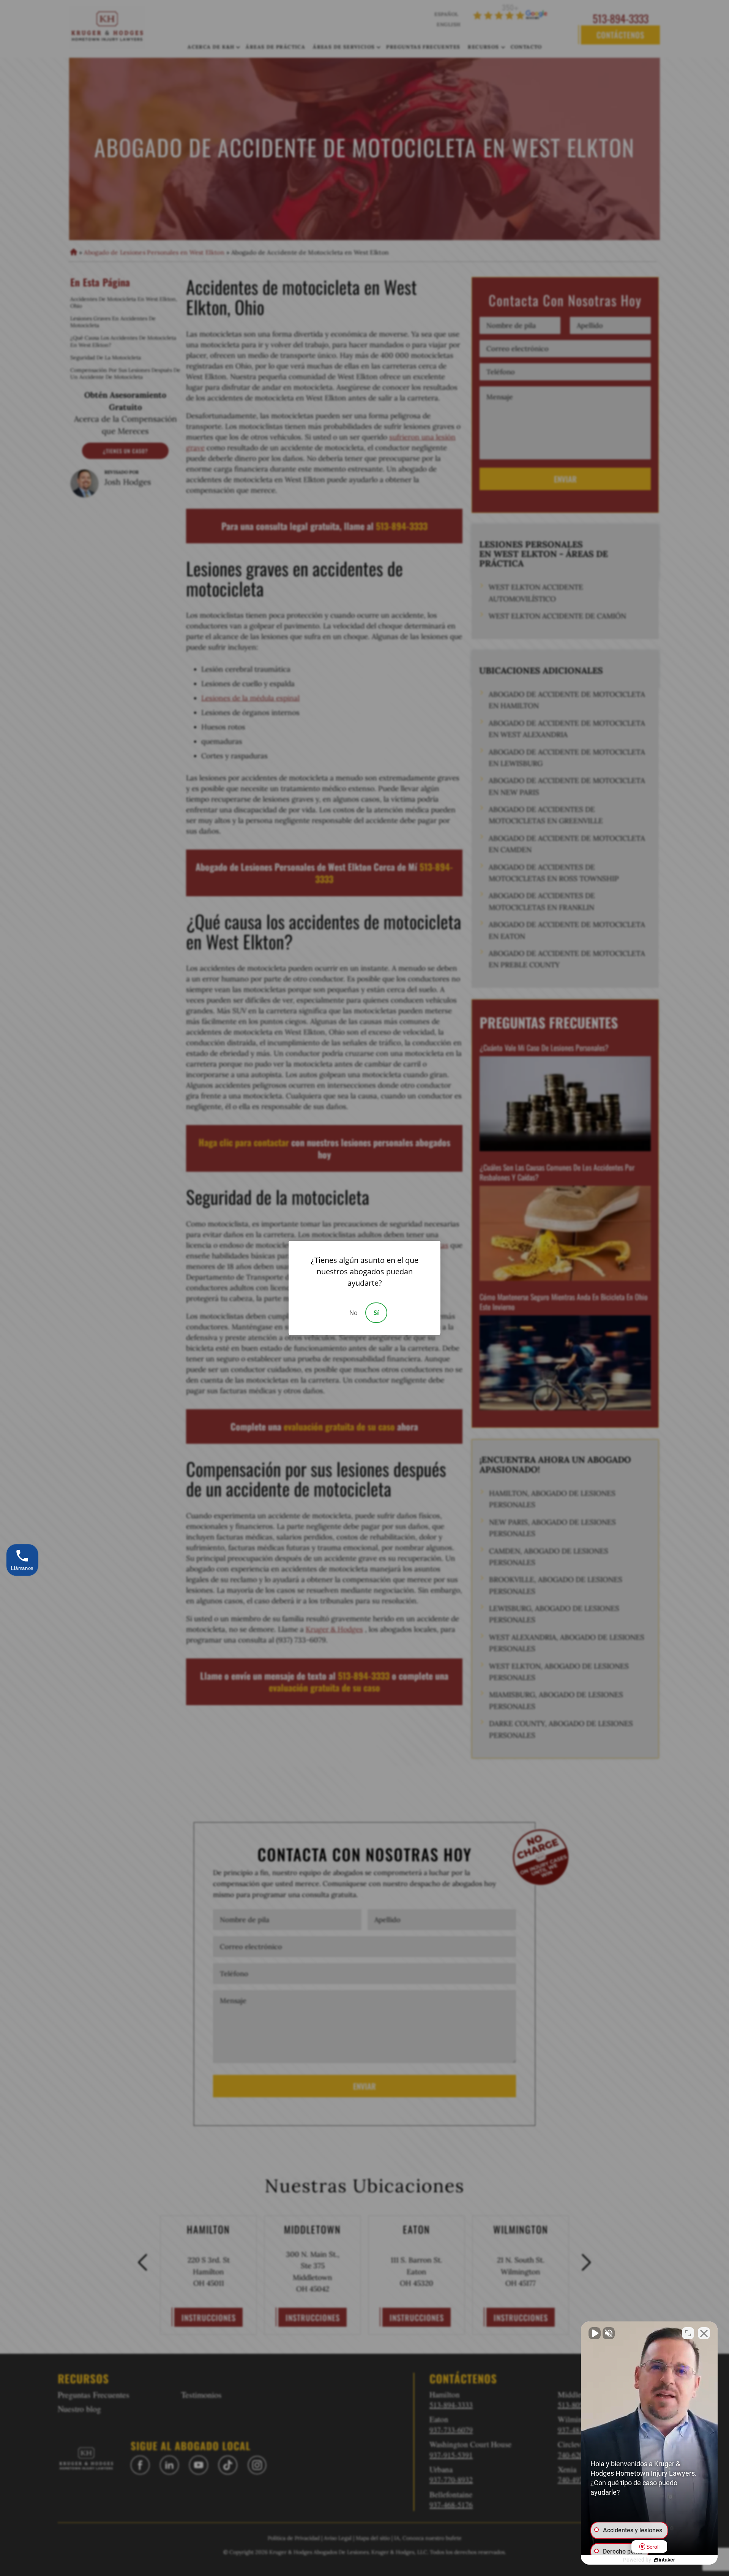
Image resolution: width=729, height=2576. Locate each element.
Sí (376, 1313)
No (353, 1313)
